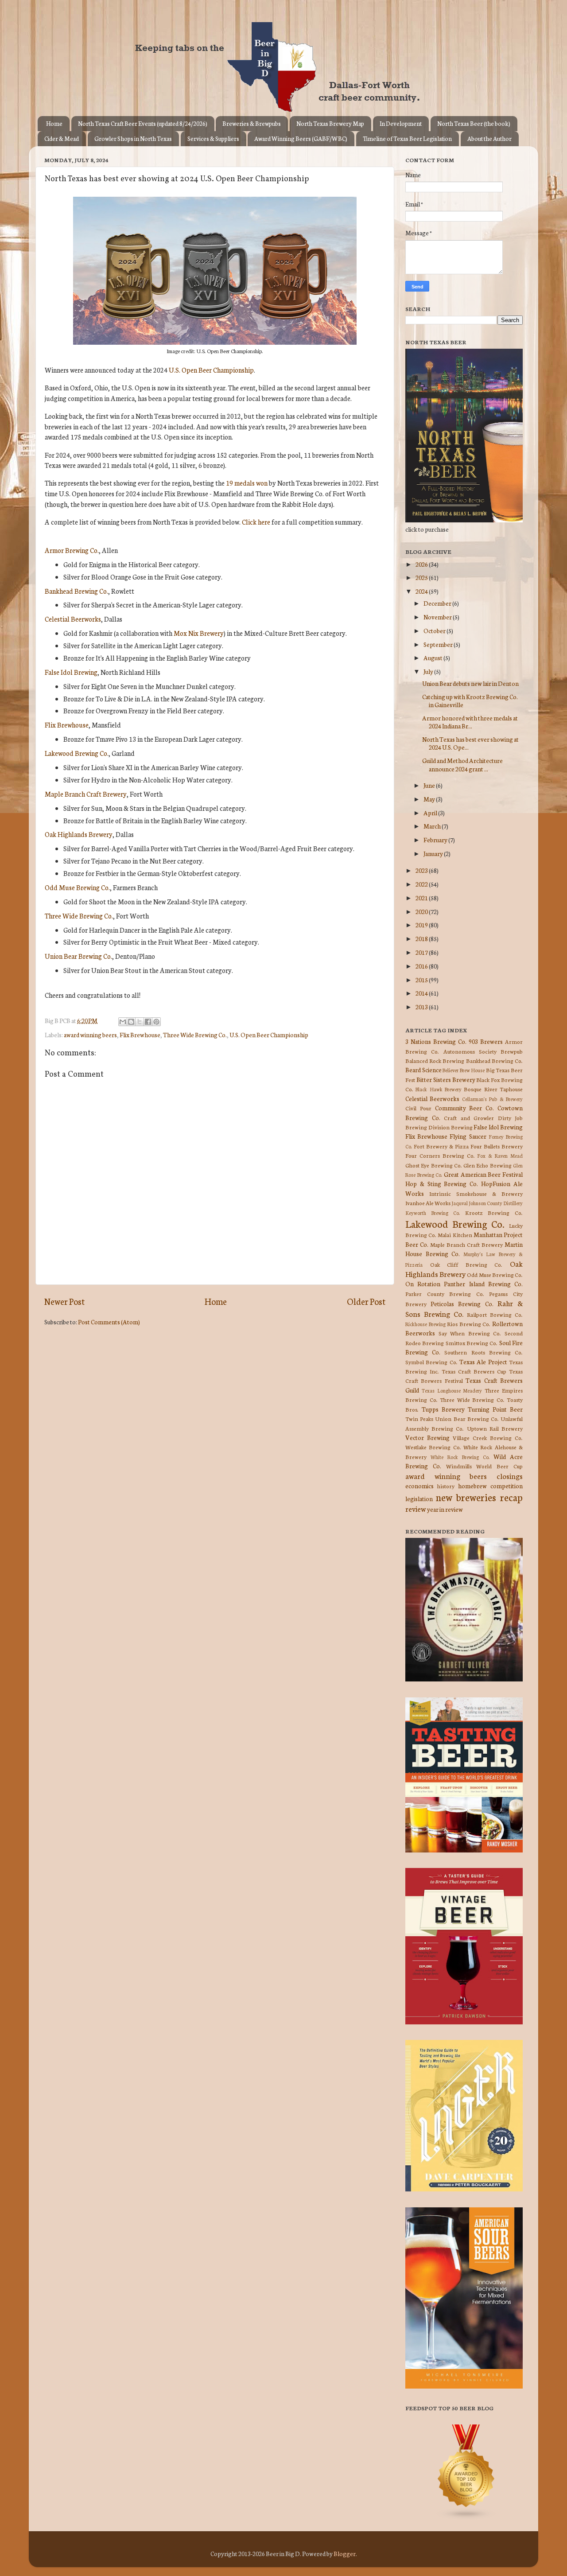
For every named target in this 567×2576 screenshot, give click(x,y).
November (438, 617)
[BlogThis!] (131, 1022)
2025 (422, 577)
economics (419, 1486)
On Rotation (423, 1284)
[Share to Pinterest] (156, 1022)
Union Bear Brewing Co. (78, 956)
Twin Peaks (419, 1418)
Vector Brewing (427, 1437)
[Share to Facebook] (148, 1022)
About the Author (489, 138)
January (434, 853)
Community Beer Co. (465, 1108)
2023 (422, 870)
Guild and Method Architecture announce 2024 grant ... (462, 764)
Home (54, 123)
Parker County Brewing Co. (445, 1294)
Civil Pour (418, 1108)
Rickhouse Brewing (425, 1324)
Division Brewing (450, 1127)
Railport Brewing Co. (495, 1314)
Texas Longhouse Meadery (452, 1390)
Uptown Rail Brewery (495, 1428)
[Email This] (123, 1022)
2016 (422, 966)
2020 (422, 911)
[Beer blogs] (453, 2518)
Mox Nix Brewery (199, 633)
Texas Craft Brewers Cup (474, 1371)
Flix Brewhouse (67, 725)
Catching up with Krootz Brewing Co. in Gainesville (470, 700)
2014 (422, 993)
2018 (422, 938)
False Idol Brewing (71, 672)
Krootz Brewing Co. (494, 1212)
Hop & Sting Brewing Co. (442, 1183)
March (433, 826)
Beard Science (423, 1070)
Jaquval (460, 1203)
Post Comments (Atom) (109, 1322)
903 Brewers (486, 1041)
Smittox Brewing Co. (472, 1343)
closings (510, 1476)
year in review (445, 1509)
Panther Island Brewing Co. (483, 1284)
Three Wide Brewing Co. (79, 916)
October (435, 630)
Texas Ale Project (483, 1362)
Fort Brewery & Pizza (441, 1146)
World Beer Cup (499, 1466)
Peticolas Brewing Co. (462, 1304)
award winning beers (90, 1035)
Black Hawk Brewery (439, 1089)
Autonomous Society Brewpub (483, 1051)
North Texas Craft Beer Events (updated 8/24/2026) (143, 123)
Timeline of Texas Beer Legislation (407, 138)
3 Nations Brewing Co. (436, 1041)
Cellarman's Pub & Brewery (492, 1099)
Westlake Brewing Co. (433, 1447)
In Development (401, 123)
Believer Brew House (464, 1070)
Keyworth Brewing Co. (433, 1213)
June (430, 785)
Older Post (366, 1301)
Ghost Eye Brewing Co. (434, 1165)
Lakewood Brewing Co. (77, 753)
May (430, 799)
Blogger (345, 2553)
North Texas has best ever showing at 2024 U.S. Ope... (470, 743)
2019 (422, 925)
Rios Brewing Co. (469, 1324)
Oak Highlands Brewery (79, 834)
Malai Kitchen (455, 1235)
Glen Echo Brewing (487, 1165)
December (438, 603)
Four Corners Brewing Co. (440, 1155)
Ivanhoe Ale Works (428, 1203)
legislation (419, 1498)
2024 (422, 591)
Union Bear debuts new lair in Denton (470, 683)
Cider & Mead (62, 138)
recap (511, 1497)
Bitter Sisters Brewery (446, 1079)
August (433, 658)
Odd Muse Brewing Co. (77, 887)
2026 (422, 564)
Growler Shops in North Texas (133, 138)
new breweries (466, 1497)
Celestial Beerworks (73, 619)
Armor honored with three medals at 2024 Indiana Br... (470, 722)
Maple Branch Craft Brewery (86, 794)
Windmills (459, 1466)
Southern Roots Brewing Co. (484, 1352)
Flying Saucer (468, 1136)
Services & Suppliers (213, 138)
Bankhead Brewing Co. (76, 591)
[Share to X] (140, 1022)
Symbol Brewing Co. (431, 1362)
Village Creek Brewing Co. (488, 1438)
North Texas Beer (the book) (474, 123)
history (446, 1486)
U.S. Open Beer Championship (211, 370)
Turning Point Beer (495, 1409)
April (431, 813)
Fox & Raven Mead (500, 1156)
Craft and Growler (469, 1118)
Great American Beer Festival (483, 1174)
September (439, 644)
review (416, 1508)
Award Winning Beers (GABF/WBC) (301, 138)
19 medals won (247, 483)
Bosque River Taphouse (493, 1089)
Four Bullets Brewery (497, 1146)
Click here (256, 522)
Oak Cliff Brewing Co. (466, 1264)
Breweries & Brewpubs (252, 123)
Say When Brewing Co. (470, 1333)
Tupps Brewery (443, 1409)
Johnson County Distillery (496, 1203)
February (436, 840)
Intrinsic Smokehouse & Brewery (476, 1193)
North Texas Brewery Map (330, 123)
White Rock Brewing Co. (460, 1457)
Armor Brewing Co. (72, 550)
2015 (422, 980)
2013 (422, 1007)
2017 (422, 952)
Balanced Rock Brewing (435, 1060)
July (429, 671)
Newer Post (64, 1301)
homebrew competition (490, 1486)
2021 (422, 898)
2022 (422, 884)
